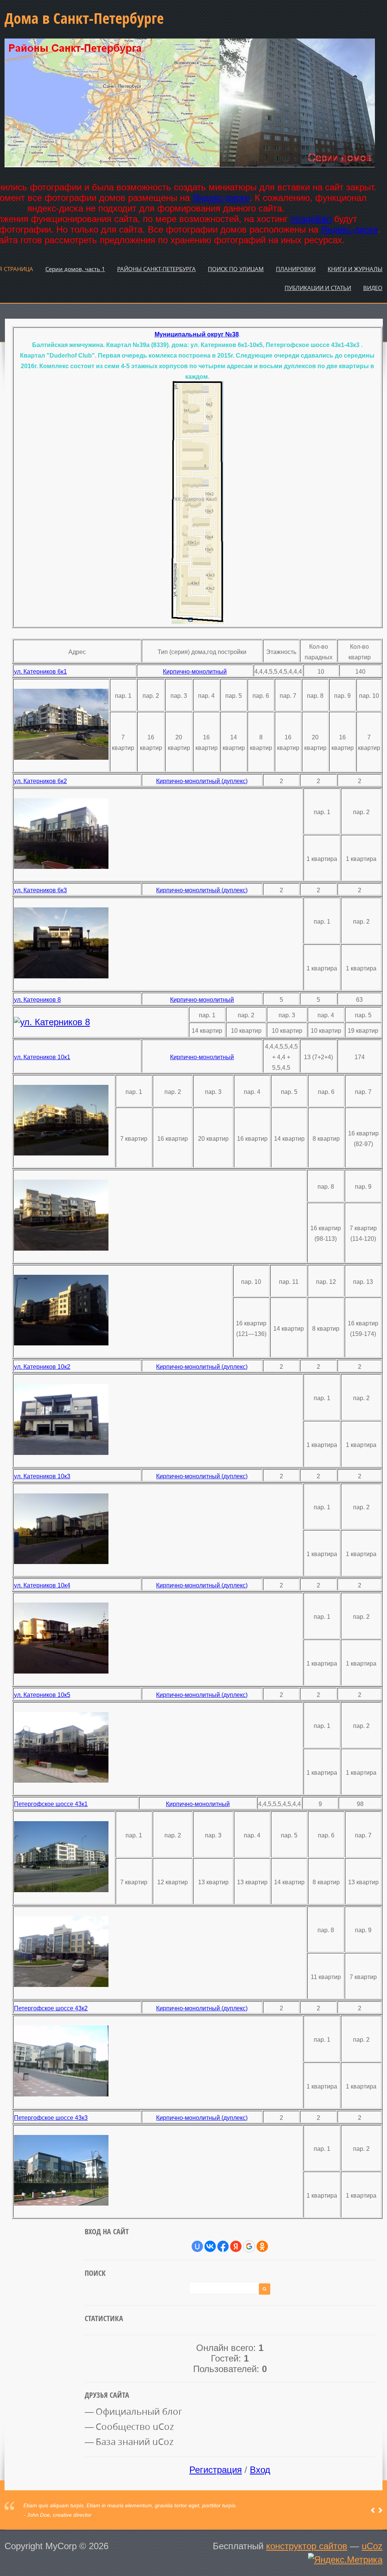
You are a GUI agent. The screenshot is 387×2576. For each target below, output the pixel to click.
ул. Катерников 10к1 (42, 1057)
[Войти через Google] (249, 2246)
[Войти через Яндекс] (236, 2246)
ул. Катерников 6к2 (40, 781)
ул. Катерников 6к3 (40, 890)
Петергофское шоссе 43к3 (51, 2118)
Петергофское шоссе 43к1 (51, 1804)
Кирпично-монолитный (195, 672)
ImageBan (311, 219)
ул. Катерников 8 (37, 1000)
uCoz (372, 2546)
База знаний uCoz (135, 2442)
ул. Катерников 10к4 (42, 1585)
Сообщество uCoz (135, 2426)
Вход (260, 2470)
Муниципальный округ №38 (197, 334)
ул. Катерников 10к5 (42, 1695)
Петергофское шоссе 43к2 (51, 2008)
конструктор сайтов (307, 2546)
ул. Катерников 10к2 (42, 1367)
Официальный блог (139, 2411)
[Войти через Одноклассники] (262, 2246)
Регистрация (216, 2470)
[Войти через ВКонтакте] (210, 2246)
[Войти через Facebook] (223, 2246)
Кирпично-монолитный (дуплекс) (202, 781)
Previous (373, 2510)
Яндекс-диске (221, 198)
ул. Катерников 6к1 (40, 672)
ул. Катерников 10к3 (42, 1476)
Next (380, 2510)
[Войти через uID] (197, 2246)
